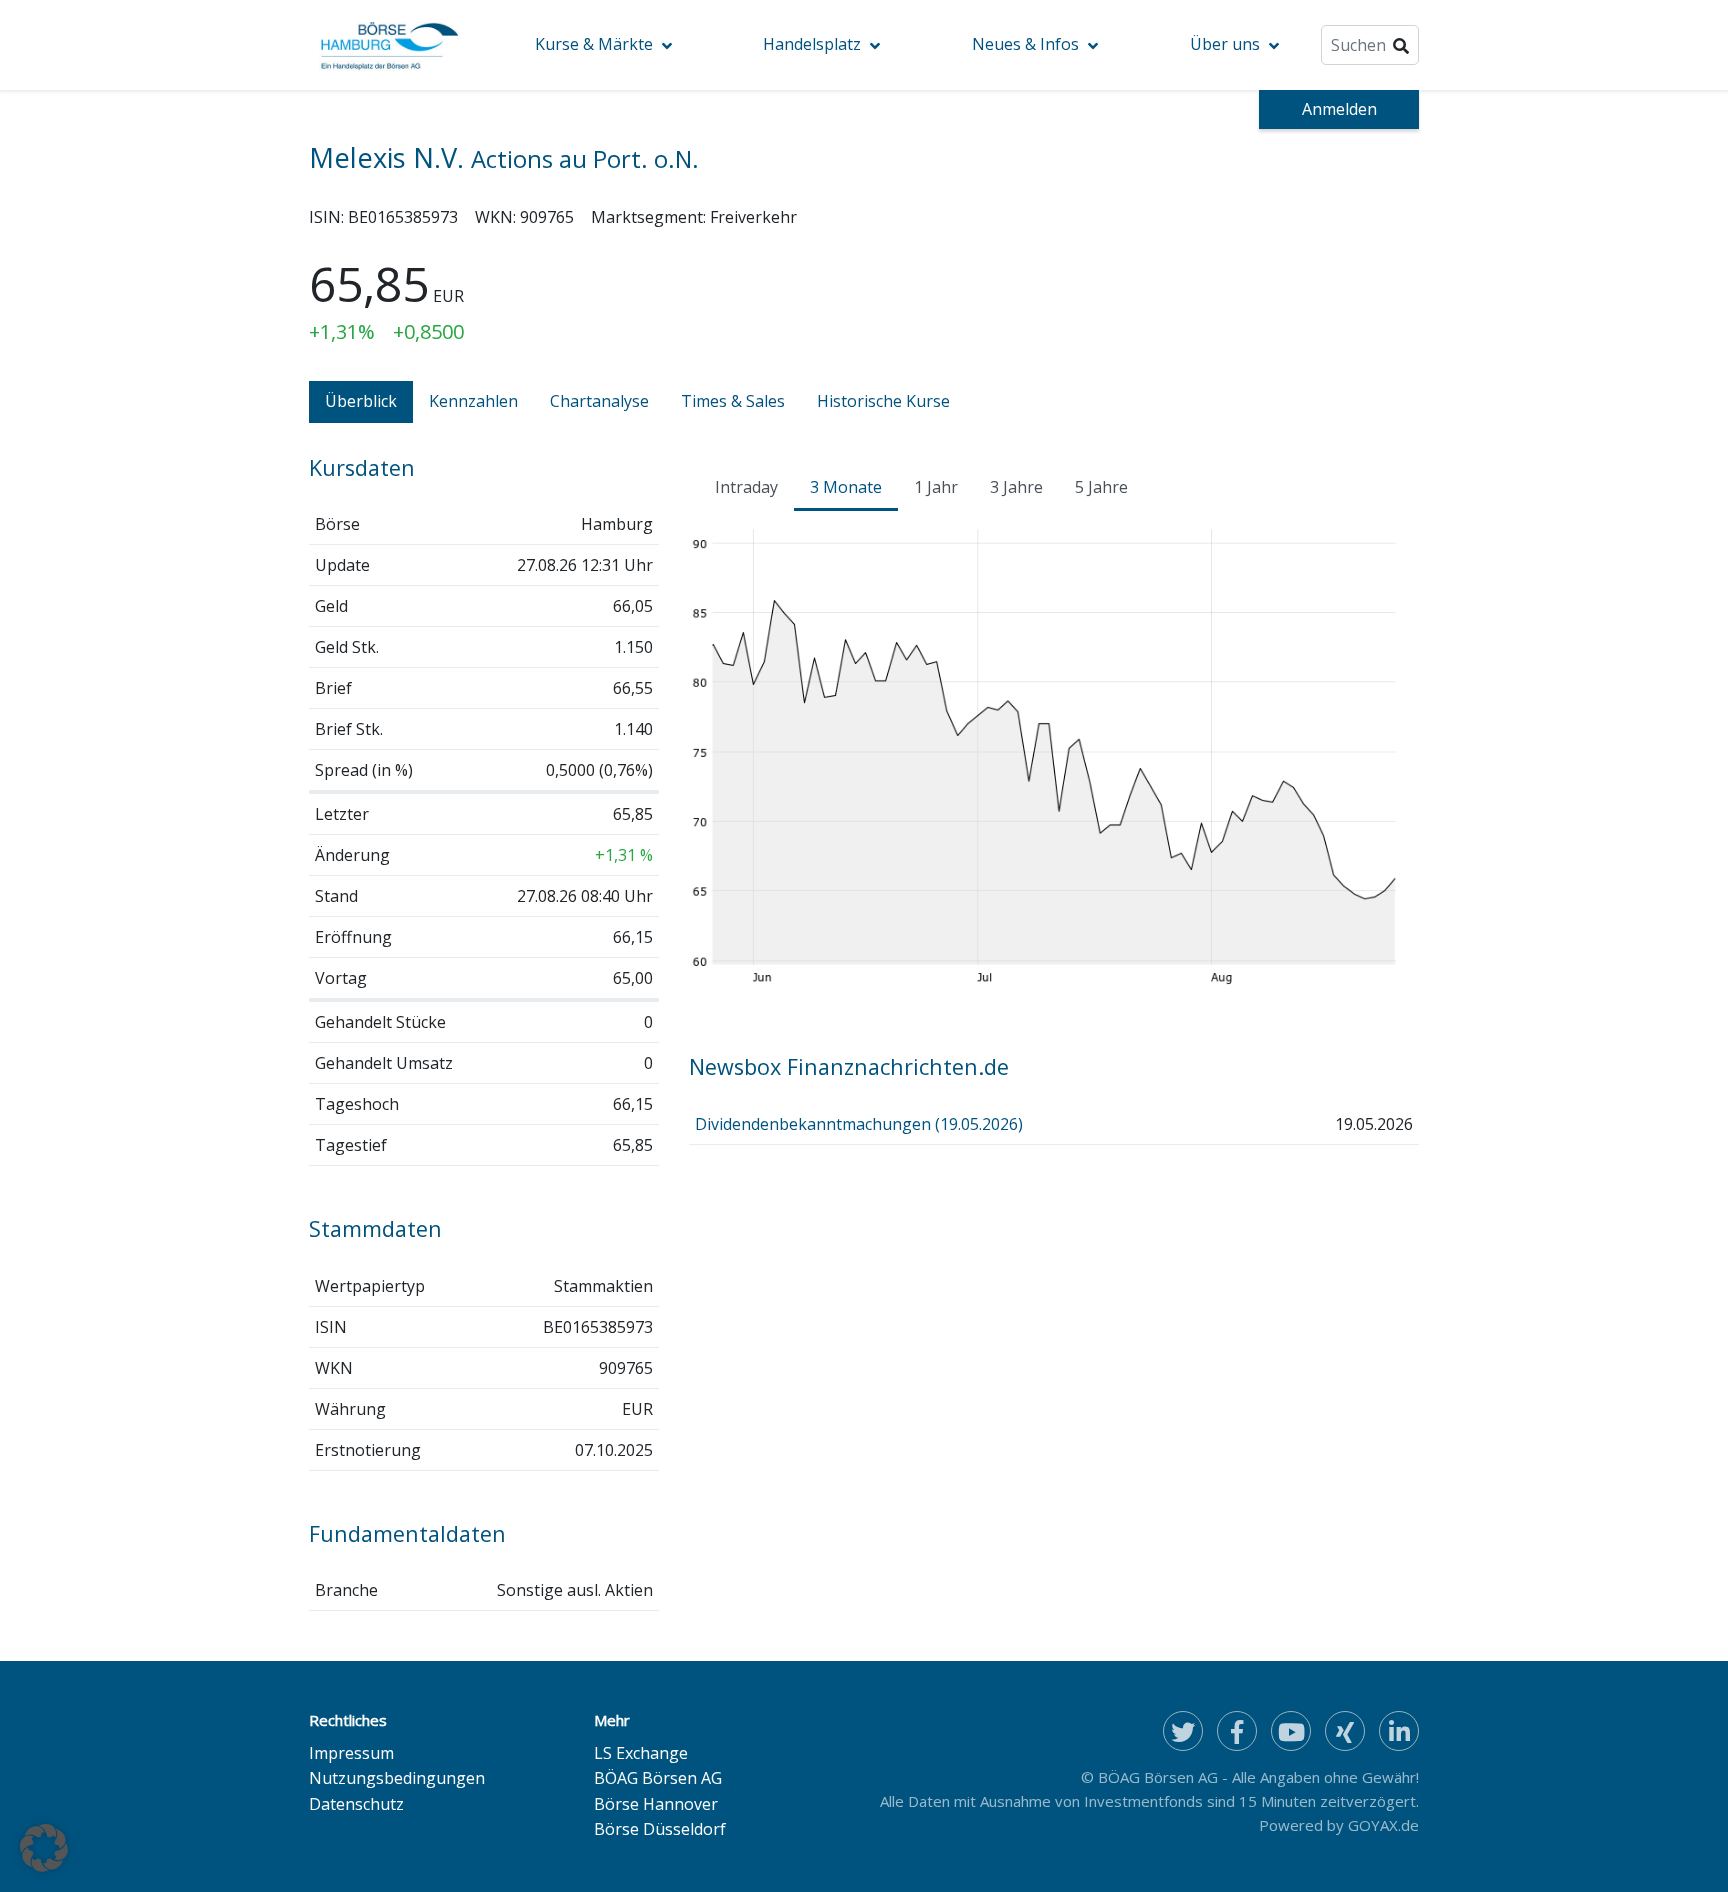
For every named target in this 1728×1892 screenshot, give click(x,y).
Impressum (351, 1753)
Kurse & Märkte (594, 44)
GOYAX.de (1383, 1825)
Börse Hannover (656, 1804)
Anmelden (1339, 109)
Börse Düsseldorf (660, 1829)
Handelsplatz (812, 44)
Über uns (1225, 44)
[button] (44, 1848)
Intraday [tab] (746, 487)
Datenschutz (356, 1804)
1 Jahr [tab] (936, 487)
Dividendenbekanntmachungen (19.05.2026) (859, 1124)
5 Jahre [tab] (1101, 487)
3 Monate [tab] (846, 487)
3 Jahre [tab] (1016, 487)
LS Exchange (641, 1753)
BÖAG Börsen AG (658, 1778)
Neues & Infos (1025, 44)
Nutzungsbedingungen (397, 1778)
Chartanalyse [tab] (599, 401)
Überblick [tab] (361, 401)
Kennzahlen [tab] (473, 401)
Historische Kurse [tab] (883, 401)
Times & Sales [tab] (733, 401)
